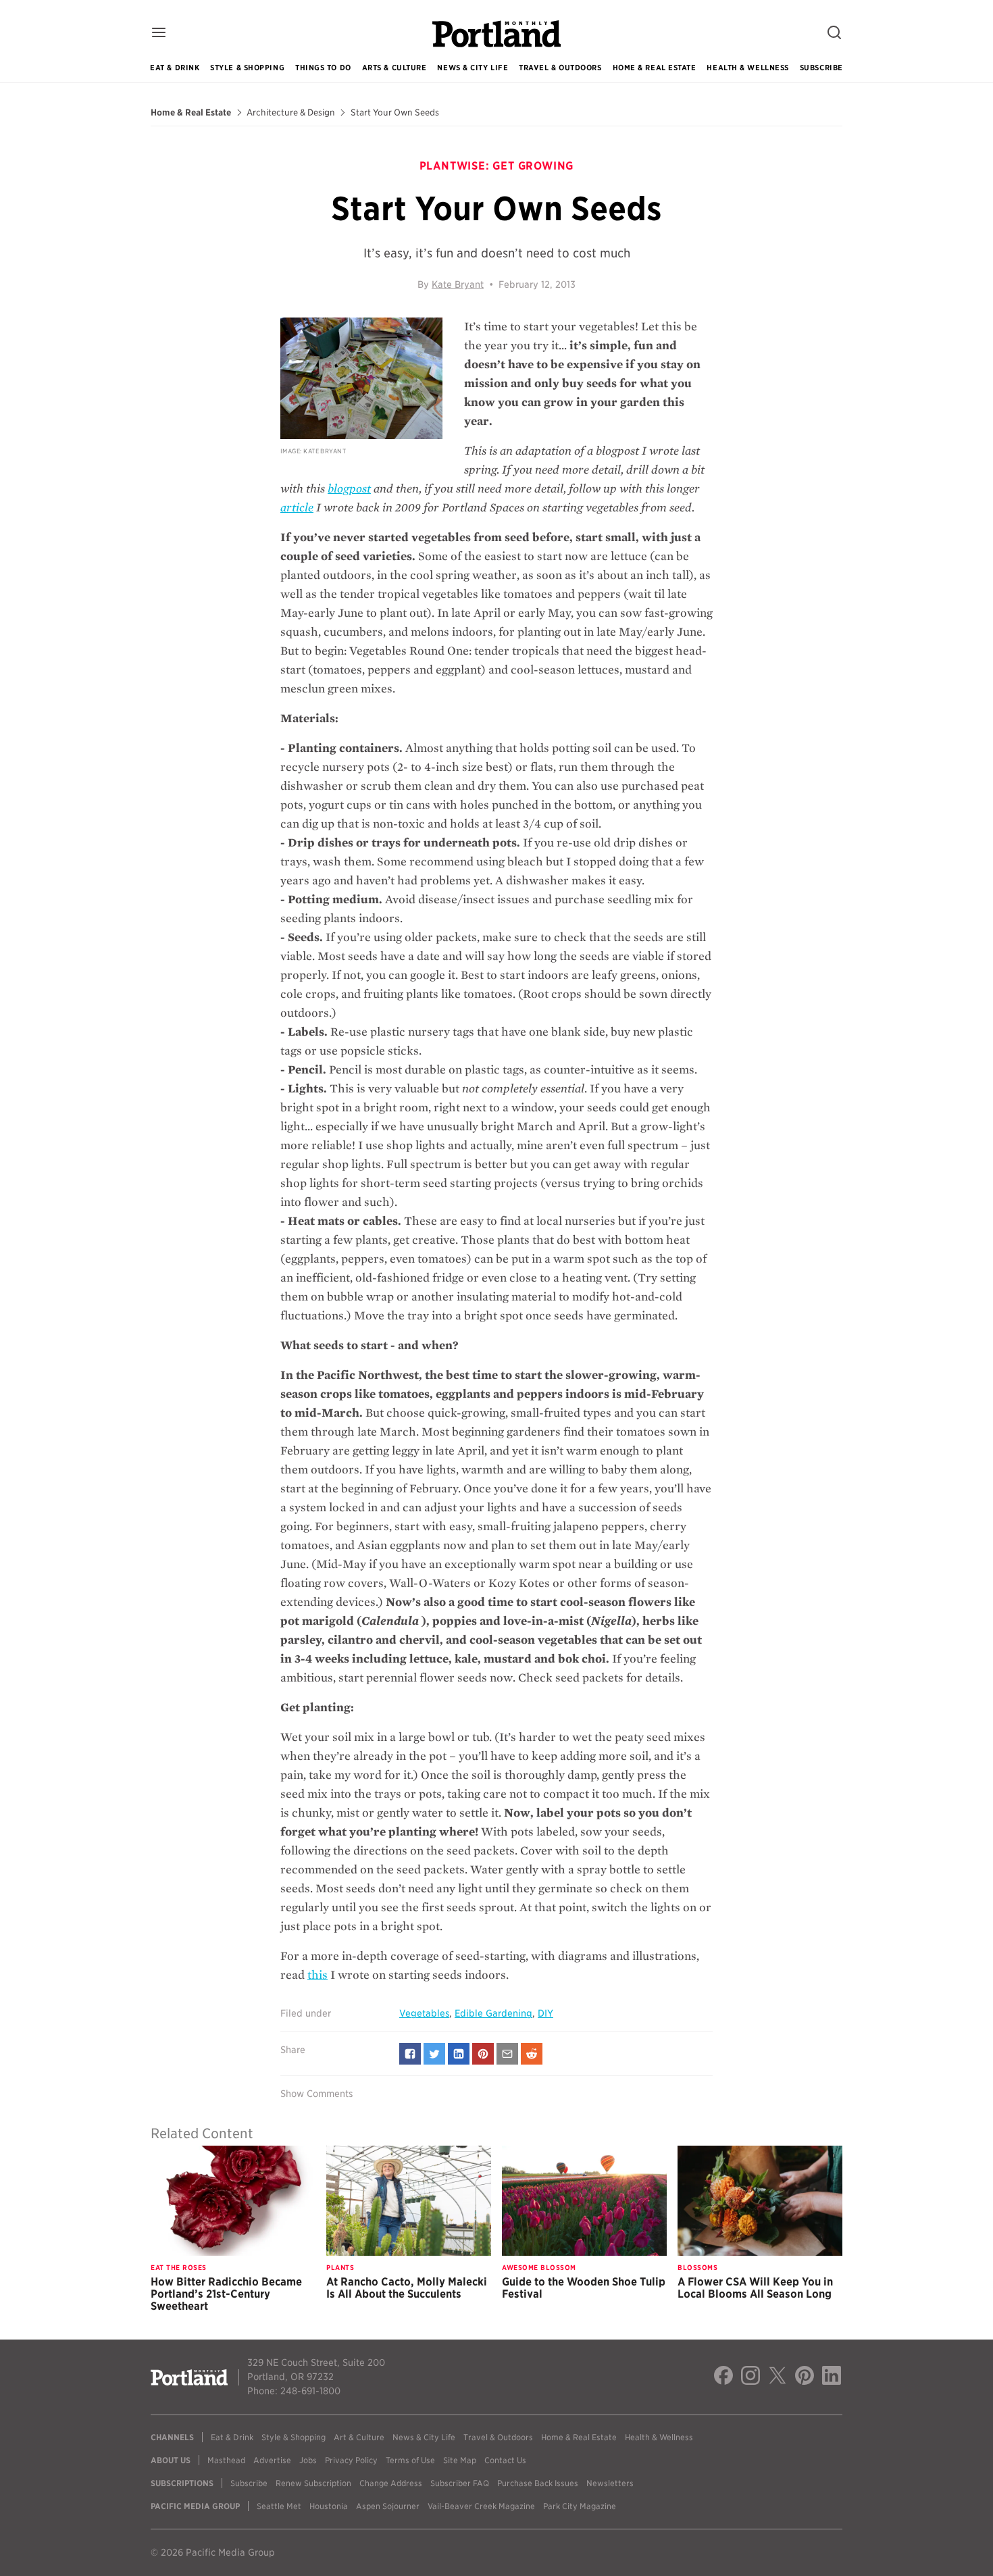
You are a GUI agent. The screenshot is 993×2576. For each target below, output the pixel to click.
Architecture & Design (291, 113)
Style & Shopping (247, 68)
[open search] (834, 33)
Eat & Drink (175, 68)
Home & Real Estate (655, 68)
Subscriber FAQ (460, 2483)
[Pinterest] (805, 2377)
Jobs (308, 2460)
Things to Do (323, 68)
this (317, 1975)
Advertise (272, 2460)
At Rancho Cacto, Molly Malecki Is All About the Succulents (407, 2288)
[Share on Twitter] (434, 2054)
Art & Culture (359, 2437)
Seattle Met (279, 2506)
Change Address (391, 2483)
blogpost (349, 489)
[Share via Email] (507, 2054)
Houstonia (329, 2506)
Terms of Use (410, 2460)
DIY (545, 2013)
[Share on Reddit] (532, 2054)
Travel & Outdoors (560, 68)
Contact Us (505, 2460)
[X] (778, 2377)
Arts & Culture (394, 68)
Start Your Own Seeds (395, 113)
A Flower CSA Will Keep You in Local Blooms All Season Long (755, 2288)
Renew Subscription (313, 2483)
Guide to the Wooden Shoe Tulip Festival (584, 2288)
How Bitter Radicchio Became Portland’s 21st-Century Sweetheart (226, 2294)
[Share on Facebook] (410, 2054)
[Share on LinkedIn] (459, 2054)
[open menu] (159, 33)
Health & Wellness (747, 68)
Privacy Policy (351, 2460)
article (297, 508)
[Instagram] (750, 2377)
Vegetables (424, 2013)
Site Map (460, 2460)
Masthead (226, 2460)
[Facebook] (723, 2377)
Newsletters (610, 2483)
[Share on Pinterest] (483, 2054)
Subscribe (821, 68)
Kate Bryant (458, 284)
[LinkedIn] (832, 2377)
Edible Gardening (493, 2013)
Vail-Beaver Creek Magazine (481, 2506)
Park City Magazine (580, 2506)
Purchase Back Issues (538, 2483)
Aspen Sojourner (388, 2506)
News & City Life (473, 68)
